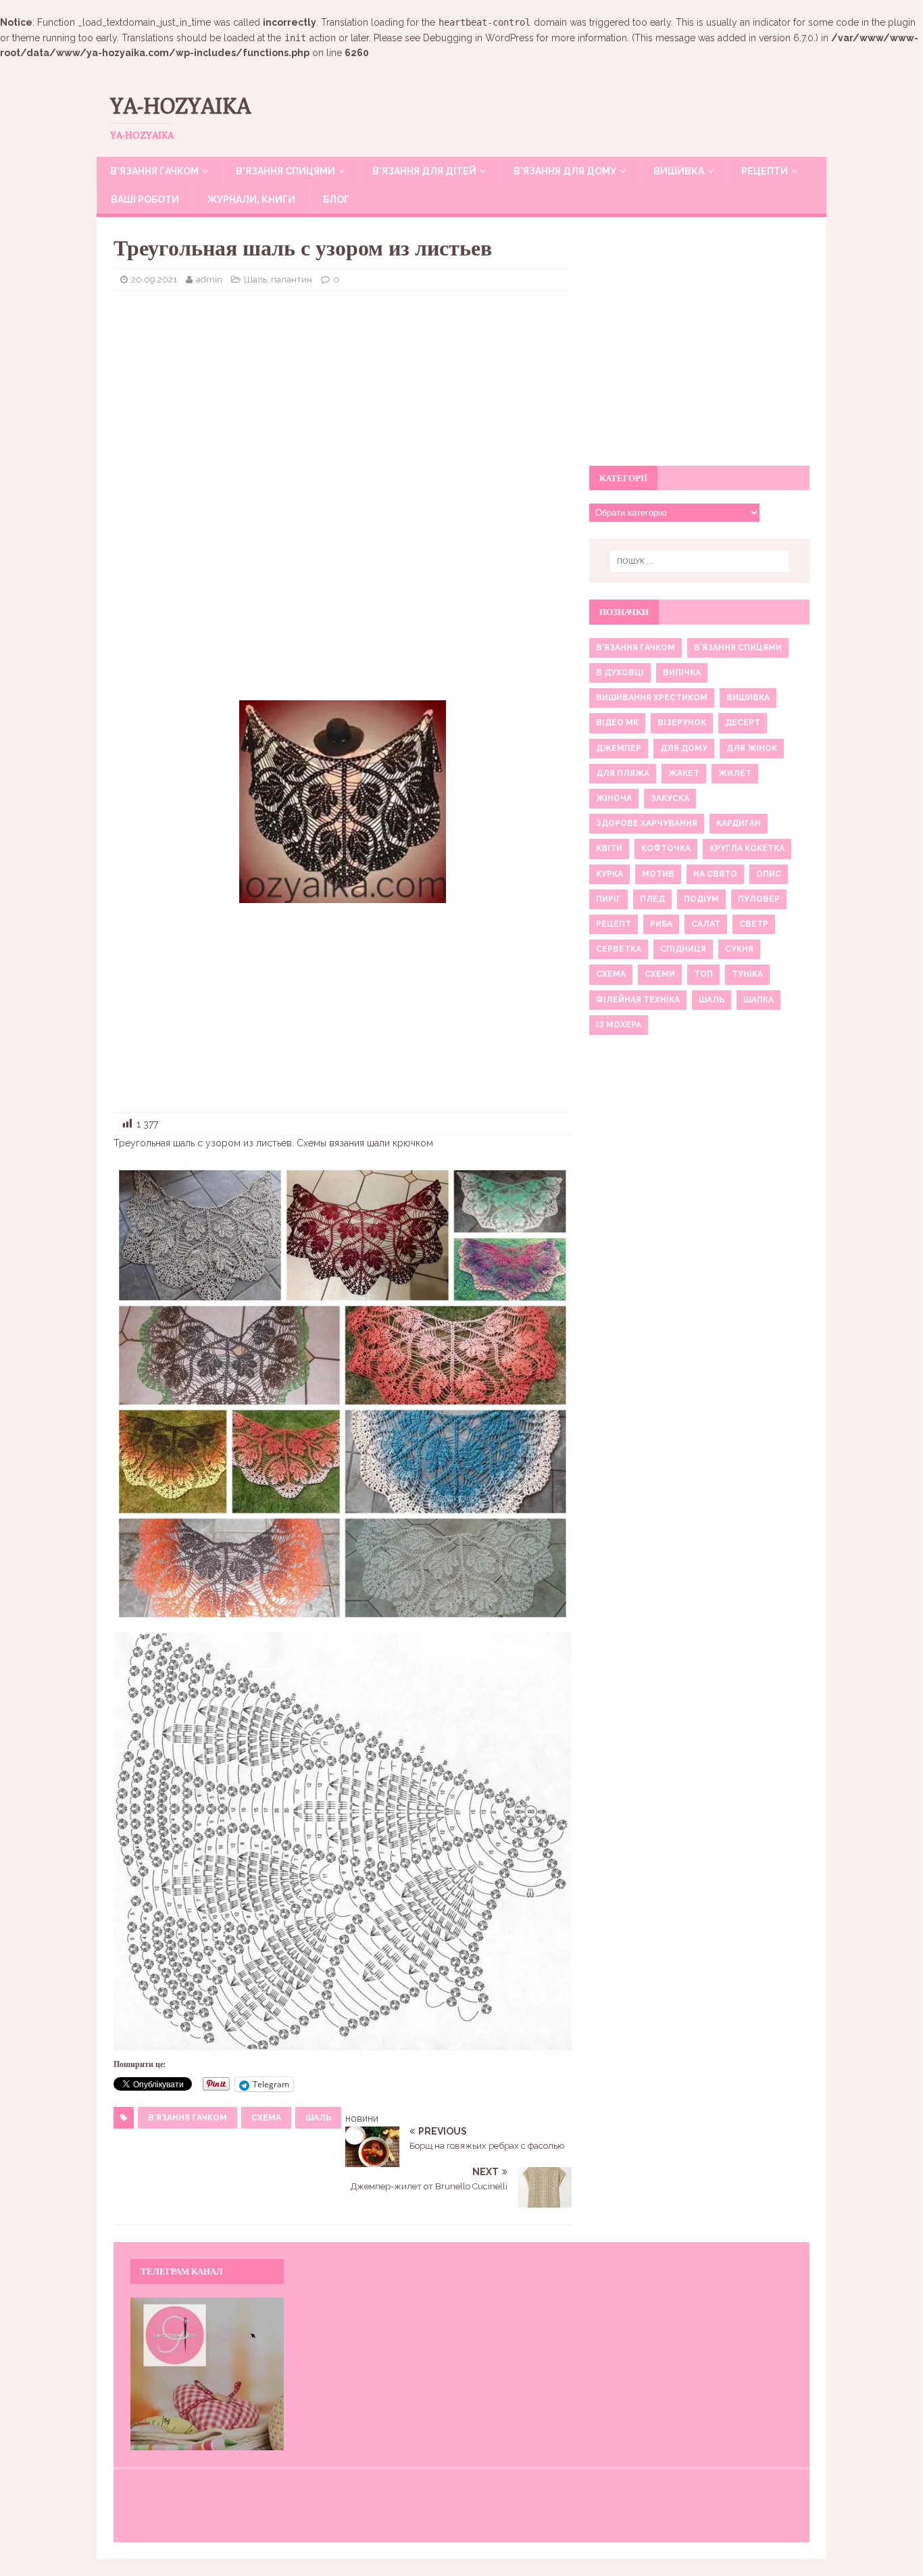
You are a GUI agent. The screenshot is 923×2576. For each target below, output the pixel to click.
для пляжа (623, 773)
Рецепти (765, 171)
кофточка (666, 848)
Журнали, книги (251, 199)
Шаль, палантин (278, 280)
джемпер (619, 748)
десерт (743, 723)
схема (266, 2118)
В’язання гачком (154, 171)
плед (652, 899)
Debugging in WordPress (478, 38)
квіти (609, 848)
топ (703, 974)
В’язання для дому (565, 171)
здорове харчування (647, 823)
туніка (747, 974)
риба (661, 924)
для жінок (752, 748)
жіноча (614, 798)
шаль (318, 2118)
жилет (735, 773)
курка (609, 874)
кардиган (739, 823)
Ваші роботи (145, 199)
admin (209, 280)
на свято (715, 874)
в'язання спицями (738, 648)
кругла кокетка (747, 848)
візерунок (682, 723)
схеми (660, 974)
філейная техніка (638, 1000)
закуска (670, 798)
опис (769, 874)
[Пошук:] (699, 561)
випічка (682, 673)
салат (706, 924)
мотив (658, 874)
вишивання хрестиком (652, 698)
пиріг (608, 899)
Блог (336, 199)
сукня (739, 949)
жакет (684, 773)
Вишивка (679, 171)
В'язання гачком (188, 2118)
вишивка (748, 698)
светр (754, 924)
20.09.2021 (154, 280)
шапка (758, 1000)
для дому (684, 748)
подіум (701, 899)
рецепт (614, 924)
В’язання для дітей (424, 171)
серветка (619, 949)
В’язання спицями (285, 171)
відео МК (617, 723)
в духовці (620, 673)
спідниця (683, 949)
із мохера (619, 1025)
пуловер (759, 899)
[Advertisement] (343, 399)
